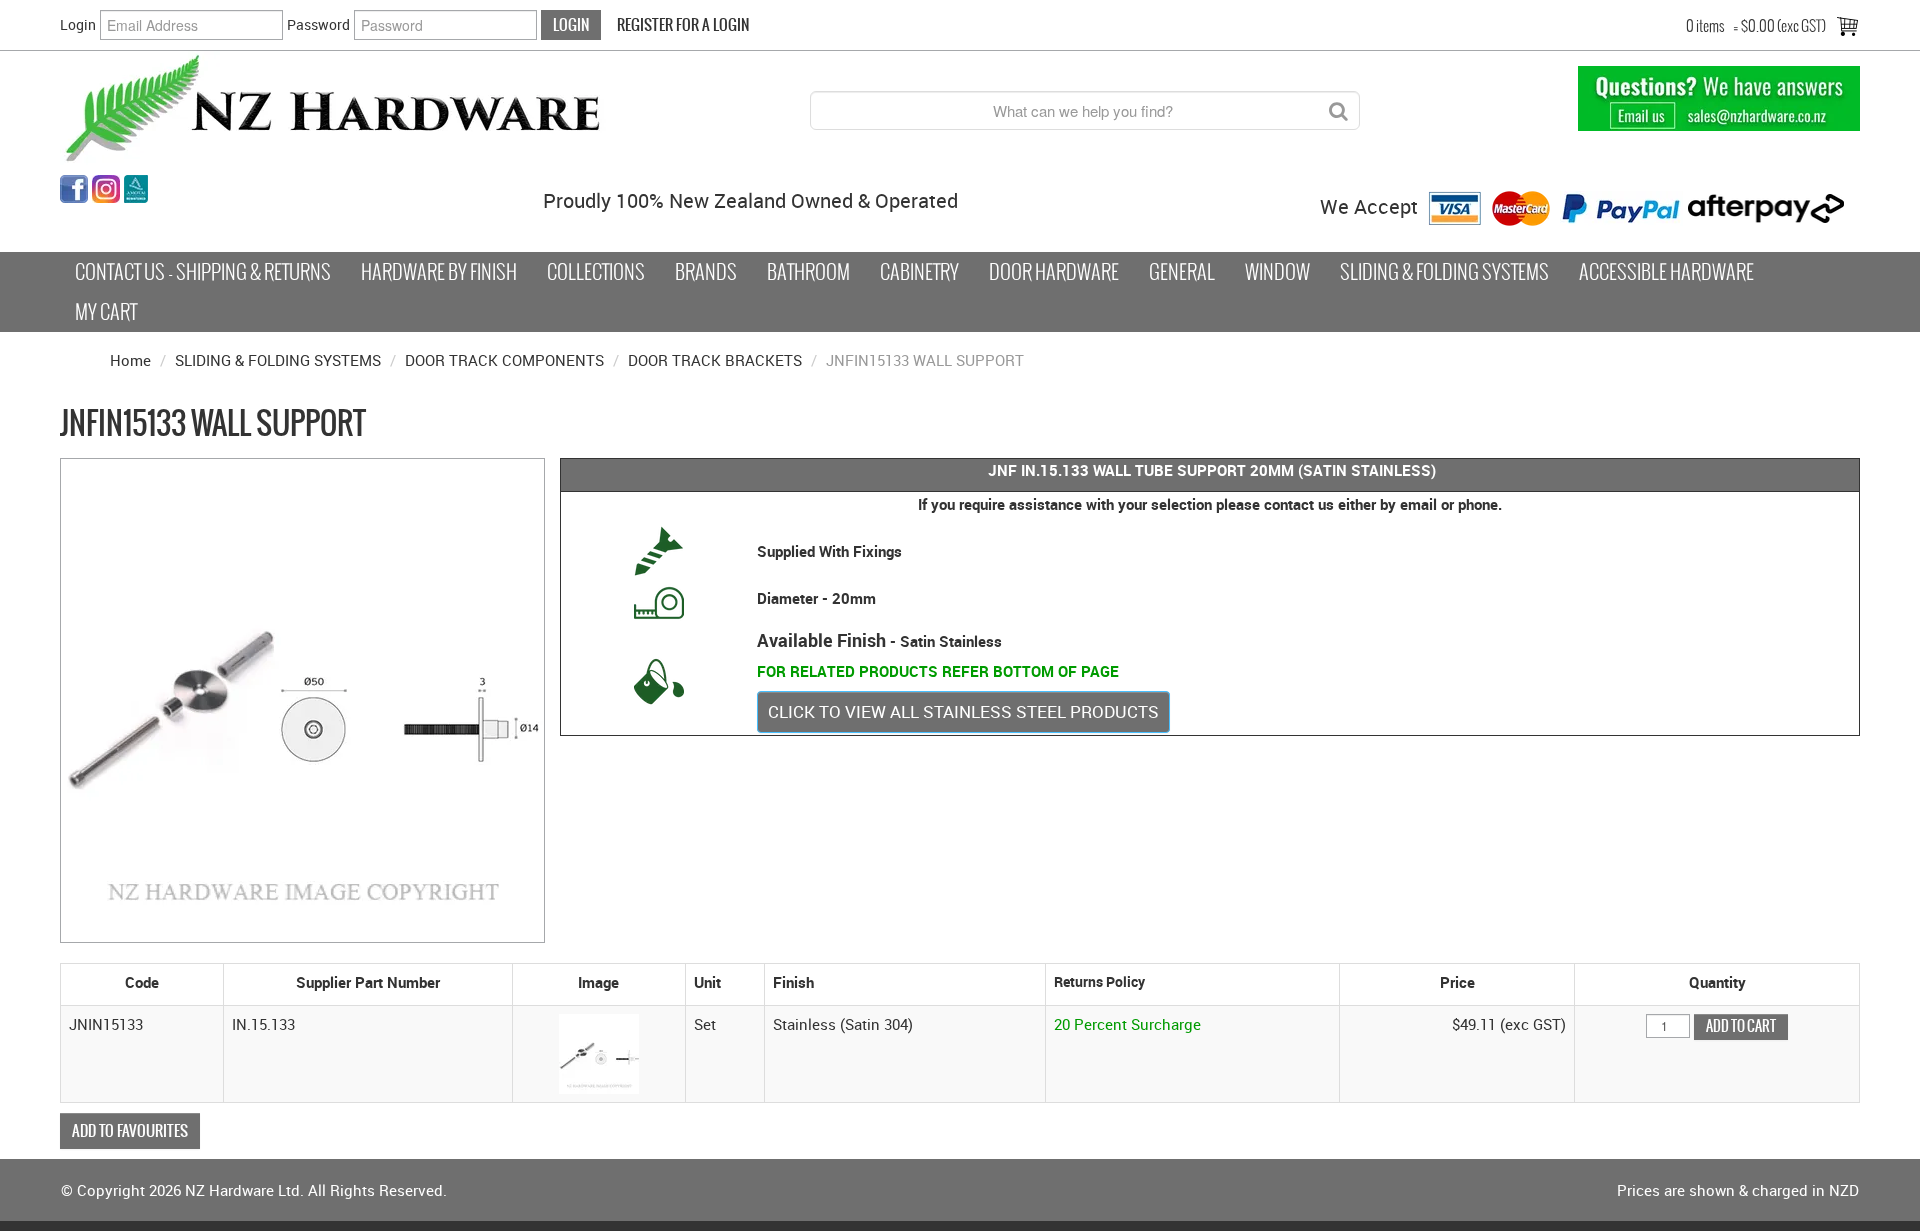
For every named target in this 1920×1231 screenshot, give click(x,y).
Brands (706, 272)
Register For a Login (683, 24)
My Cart (106, 312)
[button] (599, 1052)
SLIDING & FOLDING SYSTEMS (278, 360)
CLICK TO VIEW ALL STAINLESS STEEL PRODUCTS (963, 711)
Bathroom (808, 272)
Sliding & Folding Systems (1444, 272)
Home (130, 360)
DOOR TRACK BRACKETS (715, 360)
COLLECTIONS (596, 272)
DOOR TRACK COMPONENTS (504, 360)
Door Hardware (1054, 272)
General (1182, 272)
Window (1277, 272)
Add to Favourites (130, 1130)
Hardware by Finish (439, 272)
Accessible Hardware (1666, 272)
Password (318, 24)
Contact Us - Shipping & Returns (203, 272)
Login (78, 24)
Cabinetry (919, 272)
